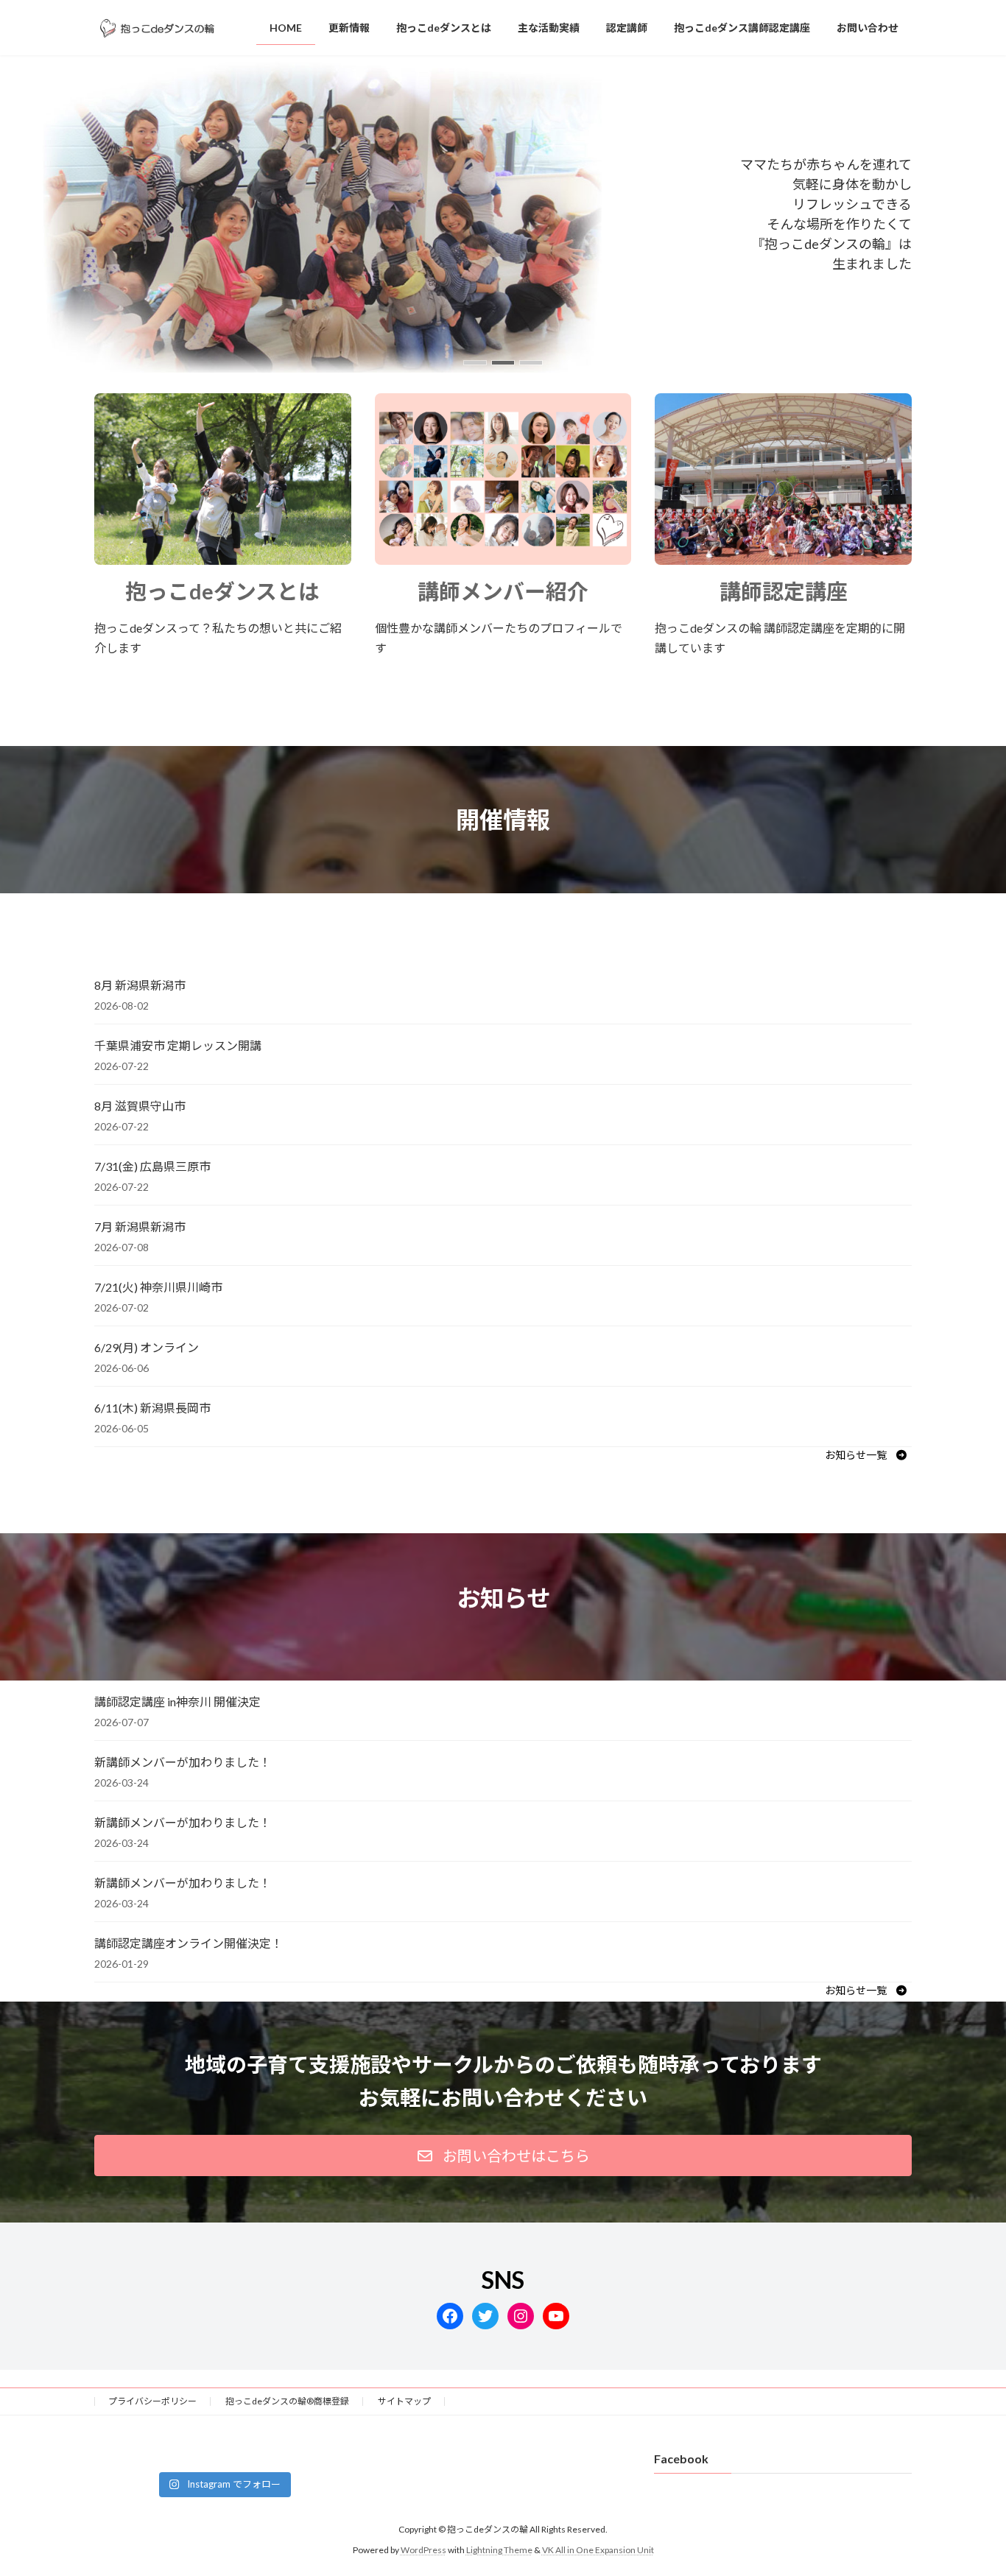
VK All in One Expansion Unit (598, 2550)
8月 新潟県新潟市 (140, 985)
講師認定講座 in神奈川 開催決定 (177, 1702)
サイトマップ (404, 2401)
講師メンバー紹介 (503, 591)
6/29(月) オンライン (147, 1347)
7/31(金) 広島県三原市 (152, 1166)
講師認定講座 (784, 591)
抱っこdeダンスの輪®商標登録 (287, 2401)
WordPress (423, 2550)
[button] (475, 363)
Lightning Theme (499, 2550)
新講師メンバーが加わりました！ (183, 1762)
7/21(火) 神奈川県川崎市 (158, 1287)
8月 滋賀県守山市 (140, 1106)
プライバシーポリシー (152, 2401)
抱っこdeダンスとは (222, 591)
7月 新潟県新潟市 (140, 1227)
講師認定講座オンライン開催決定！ (189, 1943)
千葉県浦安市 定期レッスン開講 (178, 1045)
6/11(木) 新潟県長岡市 (152, 1408)
